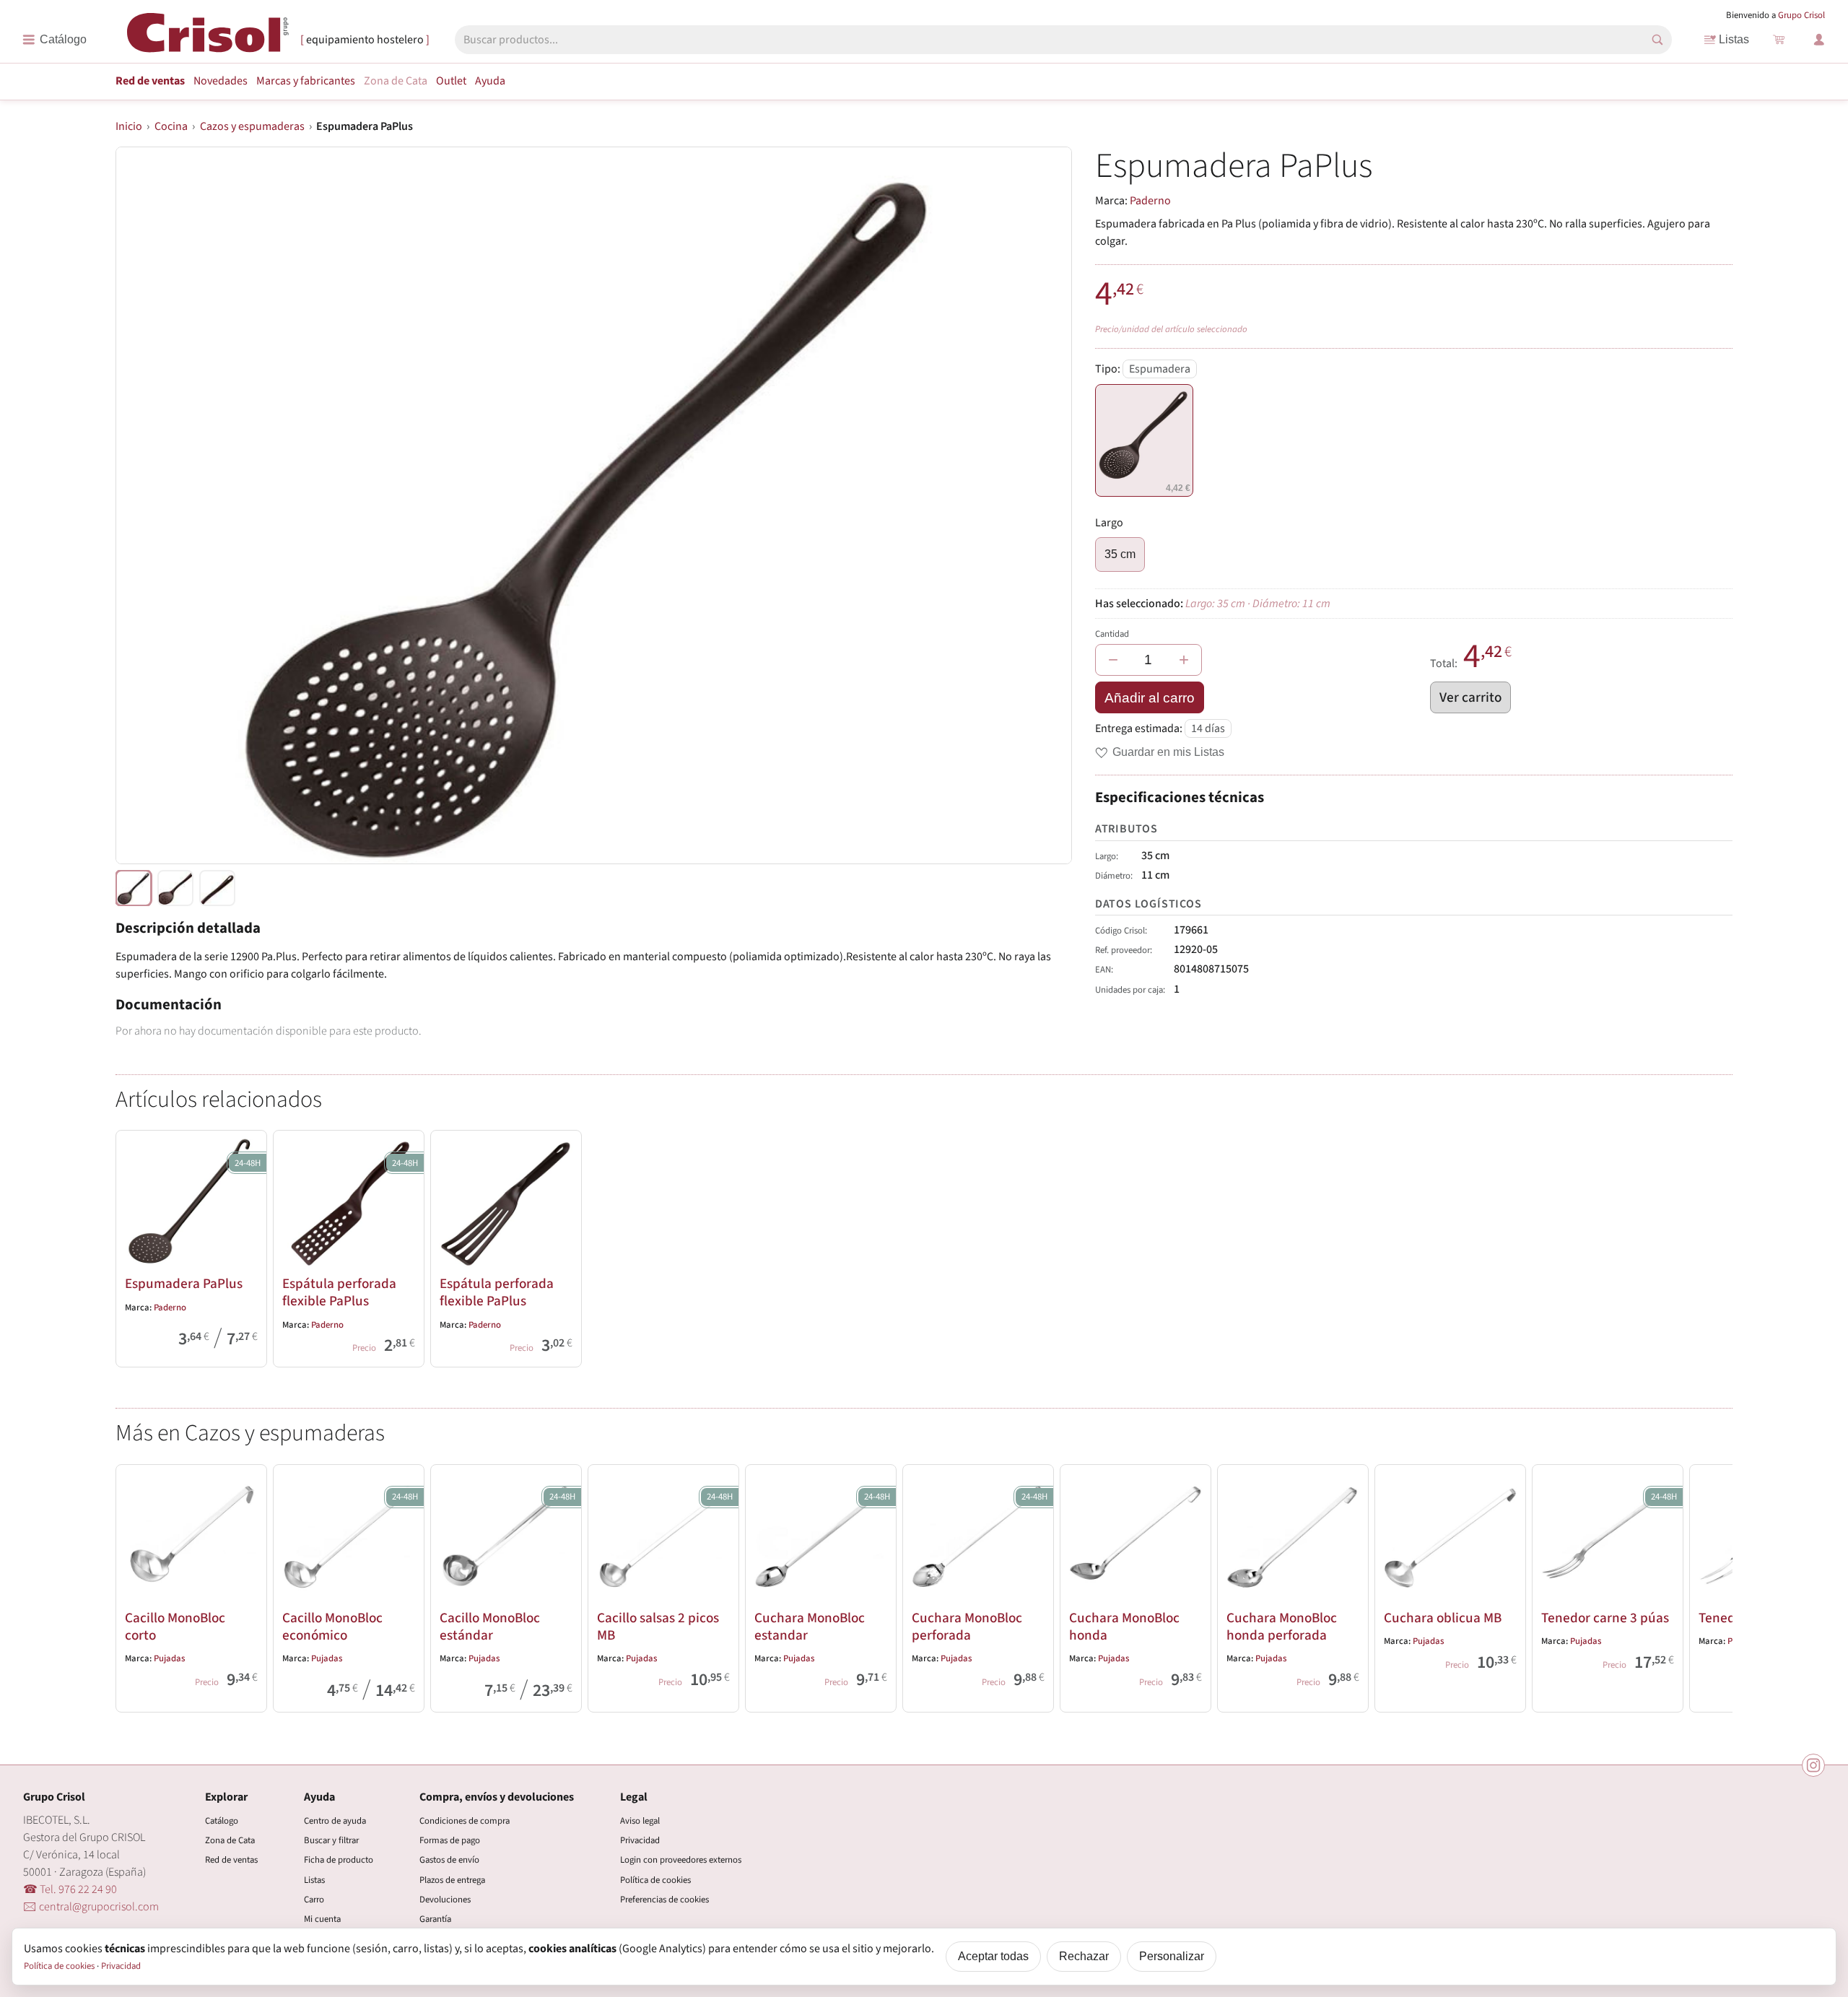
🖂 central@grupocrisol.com (91, 1907)
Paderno (1150, 201)
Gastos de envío (449, 1860)
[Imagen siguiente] (1043, 505)
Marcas (306, 81)
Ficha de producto (339, 1860)
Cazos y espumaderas (252, 126)
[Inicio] (208, 39)
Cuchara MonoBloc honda (1124, 1627)
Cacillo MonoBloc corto (175, 1627)
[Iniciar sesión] (1819, 40)
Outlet (451, 81)
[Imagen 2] (217, 888)
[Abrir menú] (55, 40)
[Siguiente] (1715, 1585)
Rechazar (1084, 1956)
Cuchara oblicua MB (1443, 1618)
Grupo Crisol (1801, 15)
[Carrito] (1779, 40)
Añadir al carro (1150, 698)
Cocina (171, 126)
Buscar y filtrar (331, 1840)
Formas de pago (450, 1840)
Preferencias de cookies (664, 1900)
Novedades (221, 81)
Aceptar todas (993, 1956)
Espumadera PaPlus (184, 1284)
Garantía (435, 1919)
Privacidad (640, 1840)
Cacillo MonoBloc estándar (490, 1627)
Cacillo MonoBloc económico (332, 1627)
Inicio (129, 126)
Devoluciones (445, 1900)
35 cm (1120, 554)
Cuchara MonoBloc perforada (967, 1627)
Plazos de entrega (452, 1880)
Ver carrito (1470, 697)
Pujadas (169, 1658)
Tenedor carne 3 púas (1605, 1618)
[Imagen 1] (175, 888)
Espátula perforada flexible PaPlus (339, 1292)
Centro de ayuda (335, 1821)
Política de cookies (655, 1880)
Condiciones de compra (465, 1821)
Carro (314, 1900)
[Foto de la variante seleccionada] (134, 888)
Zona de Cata (396, 81)
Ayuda (490, 81)
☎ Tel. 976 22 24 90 (70, 1889)
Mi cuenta (322, 1919)
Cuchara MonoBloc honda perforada (1282, 1627)
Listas (1734, 39)
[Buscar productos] (1657, 40)
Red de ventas (150, 81)
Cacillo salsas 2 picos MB (658, 1627)
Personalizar (1172, 1956)
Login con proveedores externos (681, 1860)
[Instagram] (1813, 1765)
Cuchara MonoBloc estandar (810, 1627)
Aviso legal (640, 1821)
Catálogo (222, 1821)
